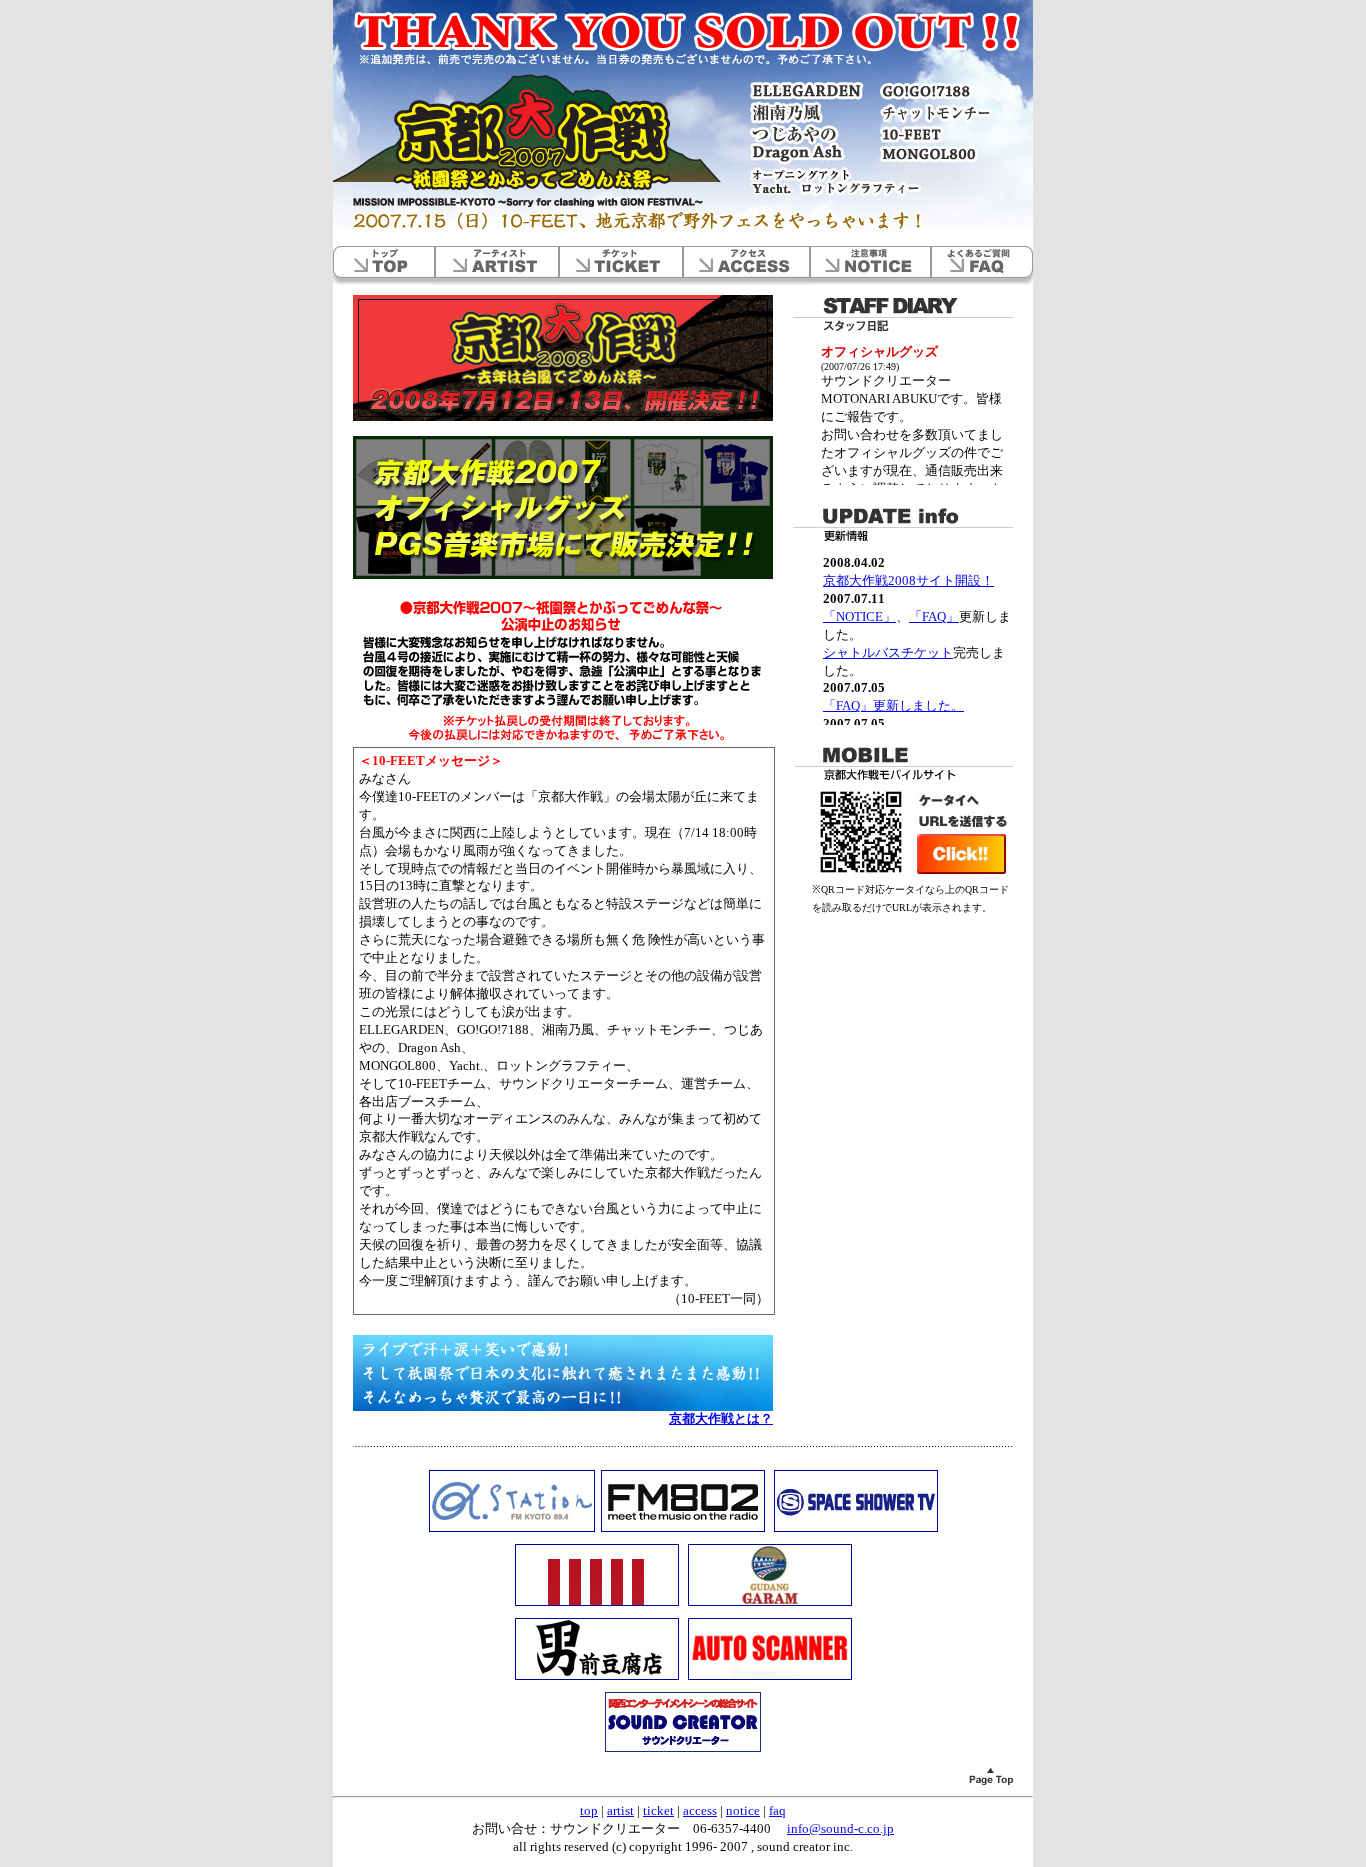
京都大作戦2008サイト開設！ (908, 581)
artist (496, 265)
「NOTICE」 (859, 617)
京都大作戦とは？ (721, 1419)
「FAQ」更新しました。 (893, 706)
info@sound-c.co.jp (840, 1829)
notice (869, 265)
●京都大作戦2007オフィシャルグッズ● (563, 507)
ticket (620, 265)
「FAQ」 (934, 617)
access (745, 265)
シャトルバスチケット (888, 653)
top (383, 265)
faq (981, 265)
